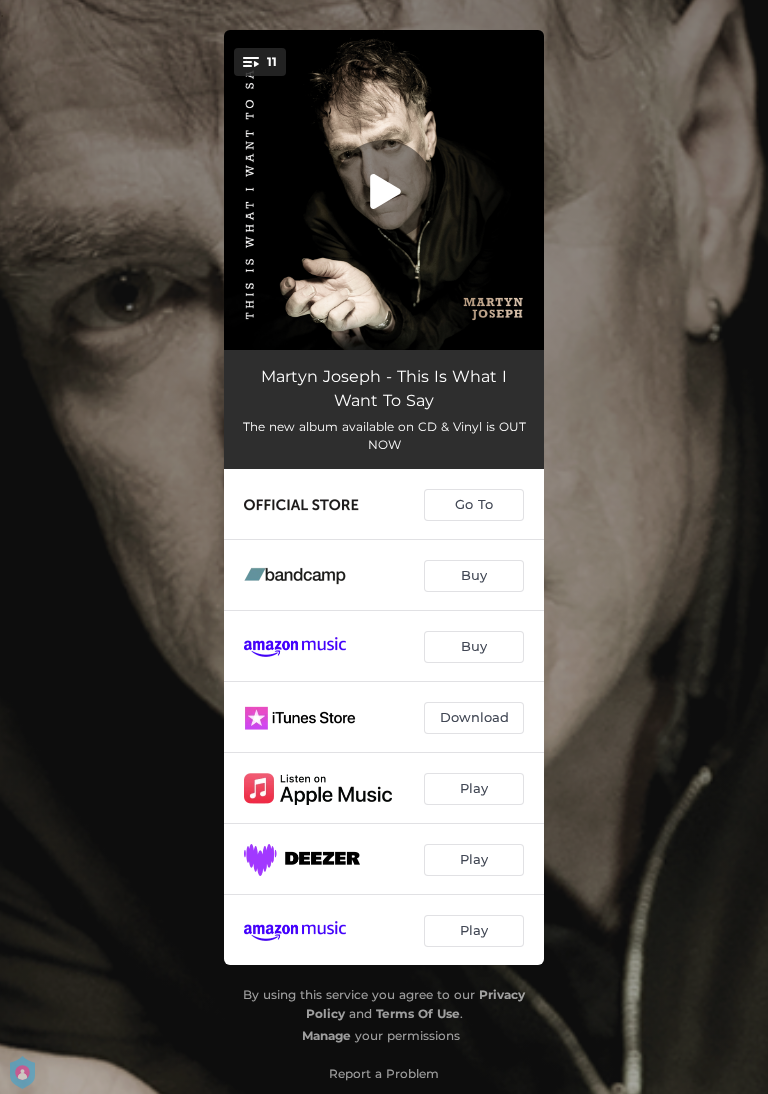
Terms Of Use (418, 1013)
